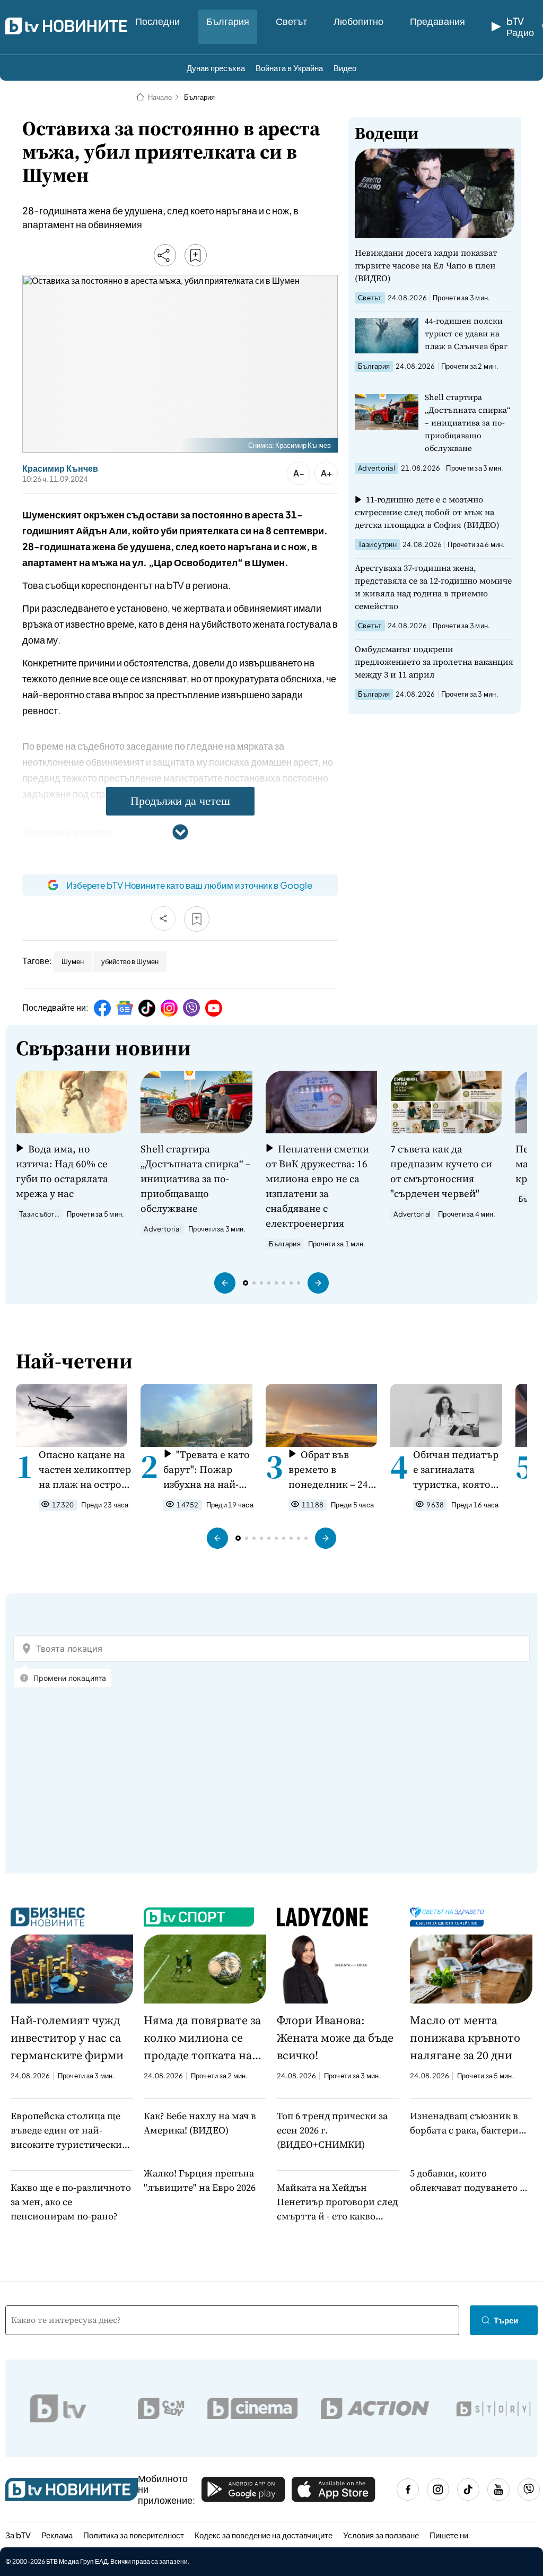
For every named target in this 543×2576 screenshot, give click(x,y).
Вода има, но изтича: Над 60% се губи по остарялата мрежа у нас (62, 1171)
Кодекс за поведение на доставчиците (264, 2535)
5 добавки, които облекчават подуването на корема (470, 2180)
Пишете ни (449, 2535)
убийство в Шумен (130, 961)
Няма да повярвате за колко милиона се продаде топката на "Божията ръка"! (202, 2038)
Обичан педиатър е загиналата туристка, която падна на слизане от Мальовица (456, 1469)
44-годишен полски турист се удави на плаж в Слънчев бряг (466, 333)
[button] (225, 1283)
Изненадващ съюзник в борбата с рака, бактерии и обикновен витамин (467, 2123)
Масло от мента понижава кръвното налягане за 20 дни (465, 2037)
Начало (160, 97)
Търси (506, 2320)
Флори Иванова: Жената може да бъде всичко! (335, 2037)
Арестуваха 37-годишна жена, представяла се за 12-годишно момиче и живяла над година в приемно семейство (433, 587)
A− (299, 473)
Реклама (57, 2535)
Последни (157, 21)
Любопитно (358, 21)
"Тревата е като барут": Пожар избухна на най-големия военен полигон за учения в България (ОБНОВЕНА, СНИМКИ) (208, 1469)
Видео (345, 68)
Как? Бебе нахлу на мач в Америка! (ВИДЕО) (200, 2123)
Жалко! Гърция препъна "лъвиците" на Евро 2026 (200, 2180)
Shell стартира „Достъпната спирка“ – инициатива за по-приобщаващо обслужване (468, 423)
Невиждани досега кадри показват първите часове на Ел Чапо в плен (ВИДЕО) (426, 265)
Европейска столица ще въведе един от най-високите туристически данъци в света (66, 2130)
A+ (326, 473)
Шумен (73, 961)
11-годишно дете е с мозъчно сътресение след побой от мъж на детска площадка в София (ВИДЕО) (427, 512)
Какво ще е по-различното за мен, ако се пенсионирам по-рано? (71, 2202)
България (228, 21)
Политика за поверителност (134, 2535)
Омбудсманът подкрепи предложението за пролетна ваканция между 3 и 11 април (434, 662)
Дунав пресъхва (216, 68)
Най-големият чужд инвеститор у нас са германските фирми (67, 2037)
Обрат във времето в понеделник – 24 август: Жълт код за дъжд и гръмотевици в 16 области (331, 1469)
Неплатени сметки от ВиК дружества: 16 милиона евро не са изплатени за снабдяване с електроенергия (317, 1186)
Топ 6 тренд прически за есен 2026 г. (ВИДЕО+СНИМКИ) (332, 2130)
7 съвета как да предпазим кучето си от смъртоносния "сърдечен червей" (441, 1171)
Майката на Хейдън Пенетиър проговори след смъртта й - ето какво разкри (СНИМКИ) (337, 2202)
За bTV (18, 2535)
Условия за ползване (381, 2535)
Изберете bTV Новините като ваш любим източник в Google (189, 885)
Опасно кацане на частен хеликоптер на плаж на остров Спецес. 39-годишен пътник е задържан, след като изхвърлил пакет (85, 1469)
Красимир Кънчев (60, 469)
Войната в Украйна (289, 68)
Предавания (437, 21)
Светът (291, 21)
